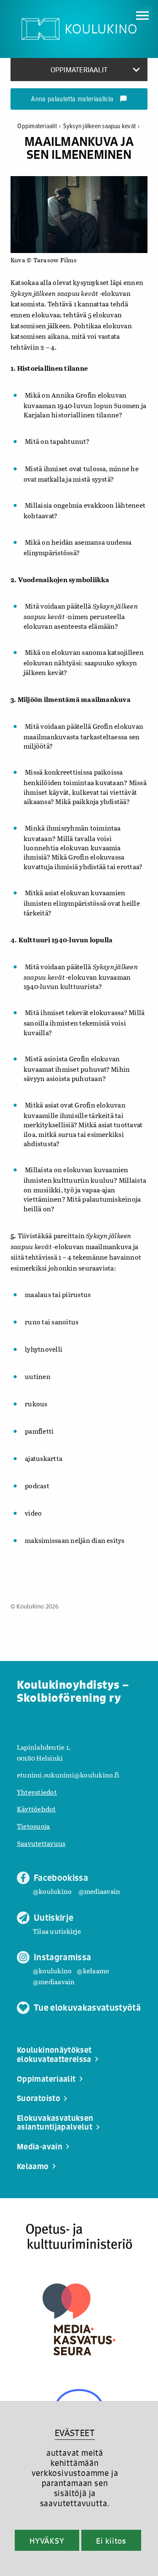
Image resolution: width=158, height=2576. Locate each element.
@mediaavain (99, 1891)
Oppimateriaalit (39, 126)
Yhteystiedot (37, 1792)
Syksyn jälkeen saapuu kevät (102, 126)
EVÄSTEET (75, 2433)
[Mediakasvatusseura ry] (79, 2319)
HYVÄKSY (47, 2541)
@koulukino (52, 1891)
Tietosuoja (33, 1826)
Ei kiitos (111, 2541)
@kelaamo (93, 1971)
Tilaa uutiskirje (57, 1931)
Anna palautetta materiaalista (79, 100)
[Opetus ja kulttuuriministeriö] (79, 2237)
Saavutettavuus (41, 1843)
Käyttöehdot (36, 1809)
